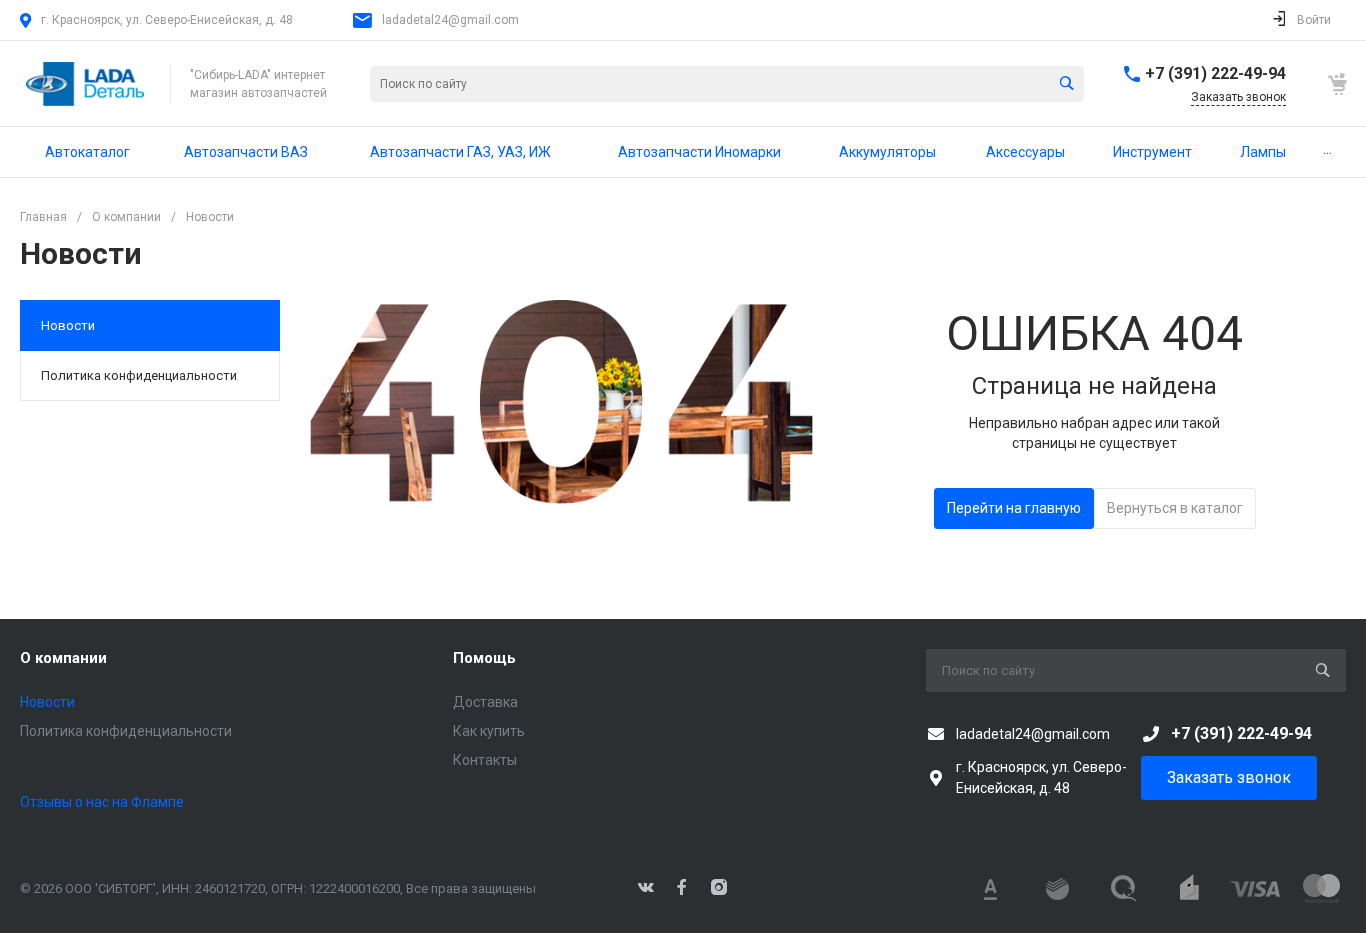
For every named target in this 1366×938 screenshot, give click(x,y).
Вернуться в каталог (1175, 508)
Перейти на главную (1014, 508)
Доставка (485, 702)
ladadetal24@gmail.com (450, 20)
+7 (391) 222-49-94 (1215, 73)
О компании (63, 658)
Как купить (489, 731)
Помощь (484, 658)
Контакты (485, 760)
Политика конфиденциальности (139, 375)
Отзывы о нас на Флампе (102, 802)
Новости (68, 325)
